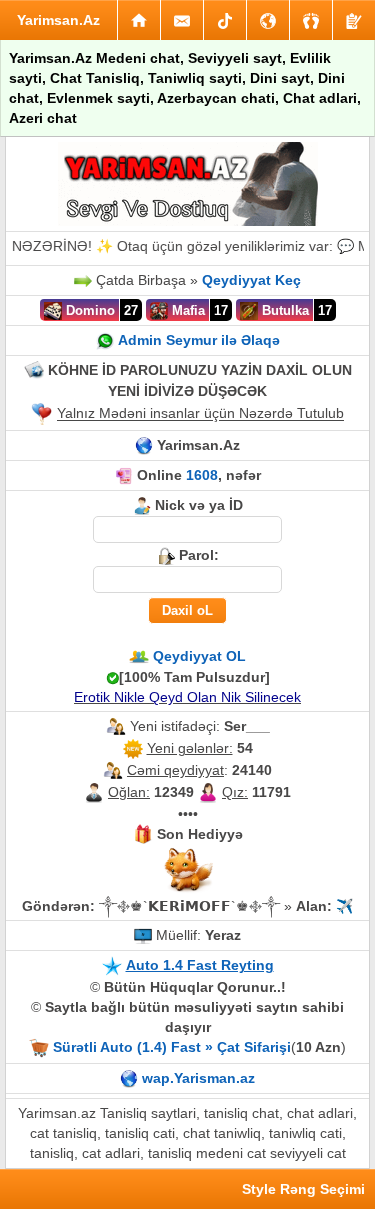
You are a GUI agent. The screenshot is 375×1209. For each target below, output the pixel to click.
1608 (202, 475)
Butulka (283, 310)
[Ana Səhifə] (139, 20)
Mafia (186, 310)
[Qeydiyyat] (354, 20)
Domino (88, 310)
